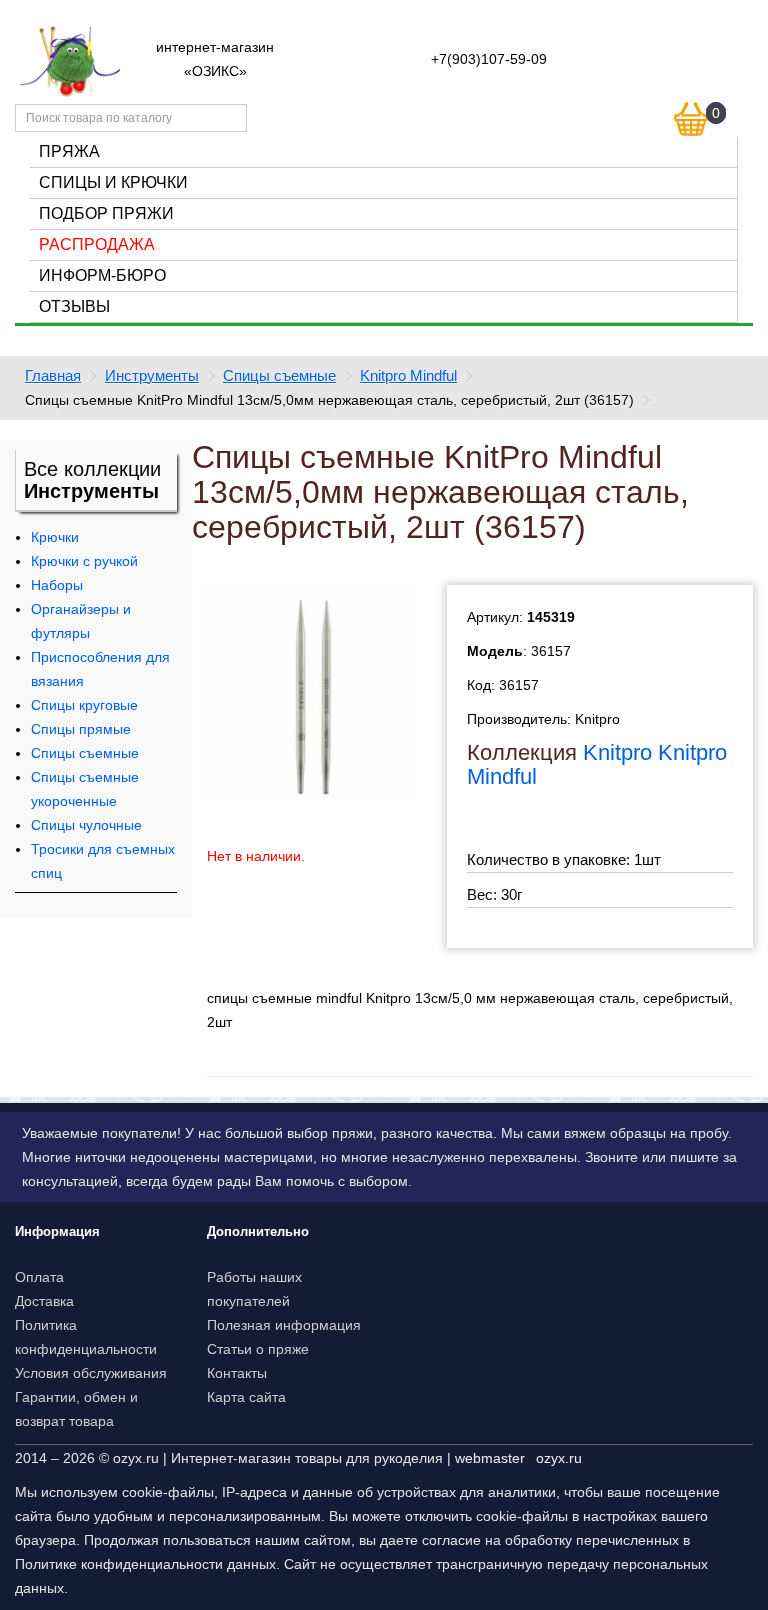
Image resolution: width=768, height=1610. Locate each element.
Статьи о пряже (258, 1349)
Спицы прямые (81, 729)
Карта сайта (246, 1397)
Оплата (39, 1277)
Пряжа (69, 151)
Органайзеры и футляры (81, 621)
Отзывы (74, 306)
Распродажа (97, 244)
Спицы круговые (84, 705)
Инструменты (152, 375)
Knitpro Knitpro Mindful (597, 764)
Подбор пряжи (106, 213)
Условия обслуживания (91, 1373)
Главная (53, 375)
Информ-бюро (102, 275)
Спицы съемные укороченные (85, 789)
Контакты (237, 1373)
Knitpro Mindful (408, 375)
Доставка (44, 1301)
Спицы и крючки (113, 182)
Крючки (55, 537)
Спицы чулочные (86, 825)
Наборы (57, 585)
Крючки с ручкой (84, 561)
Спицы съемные (279, 375)
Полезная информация (284, 1325)
